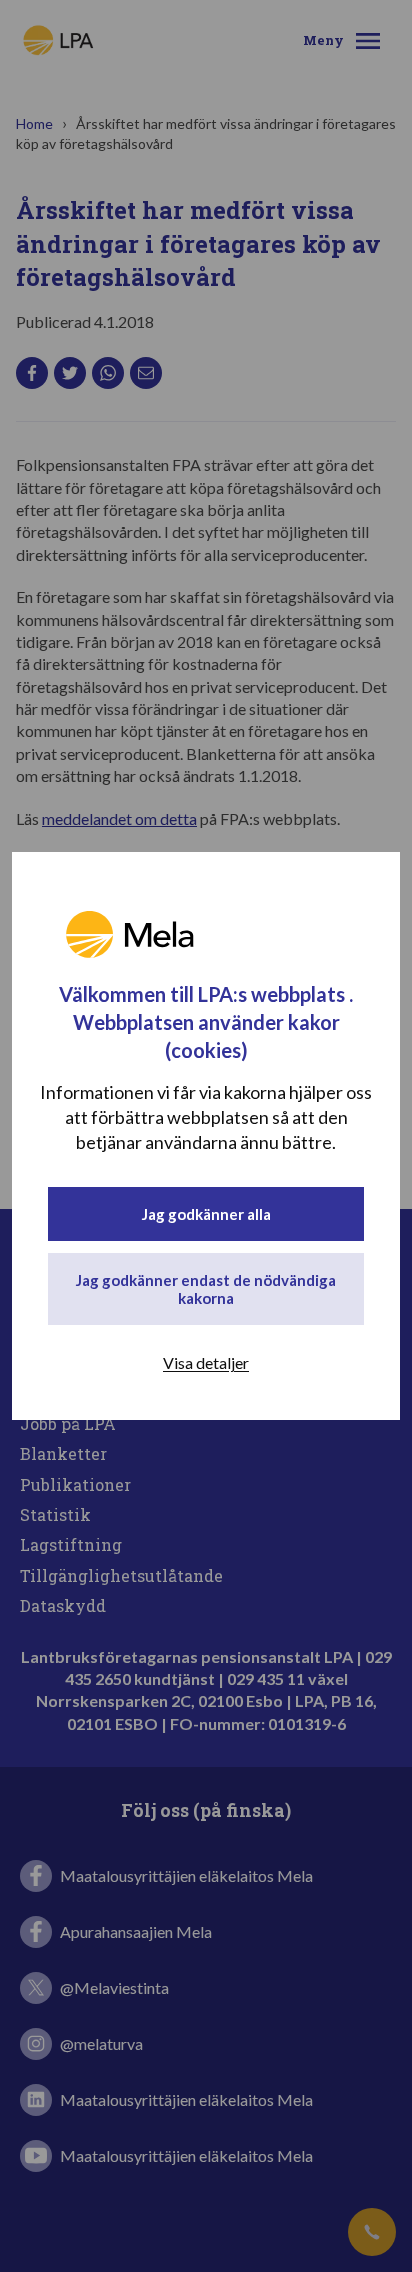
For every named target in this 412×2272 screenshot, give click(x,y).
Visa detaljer (206, 1362)
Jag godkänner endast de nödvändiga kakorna (206, 1289)
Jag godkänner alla (206, 1214)
